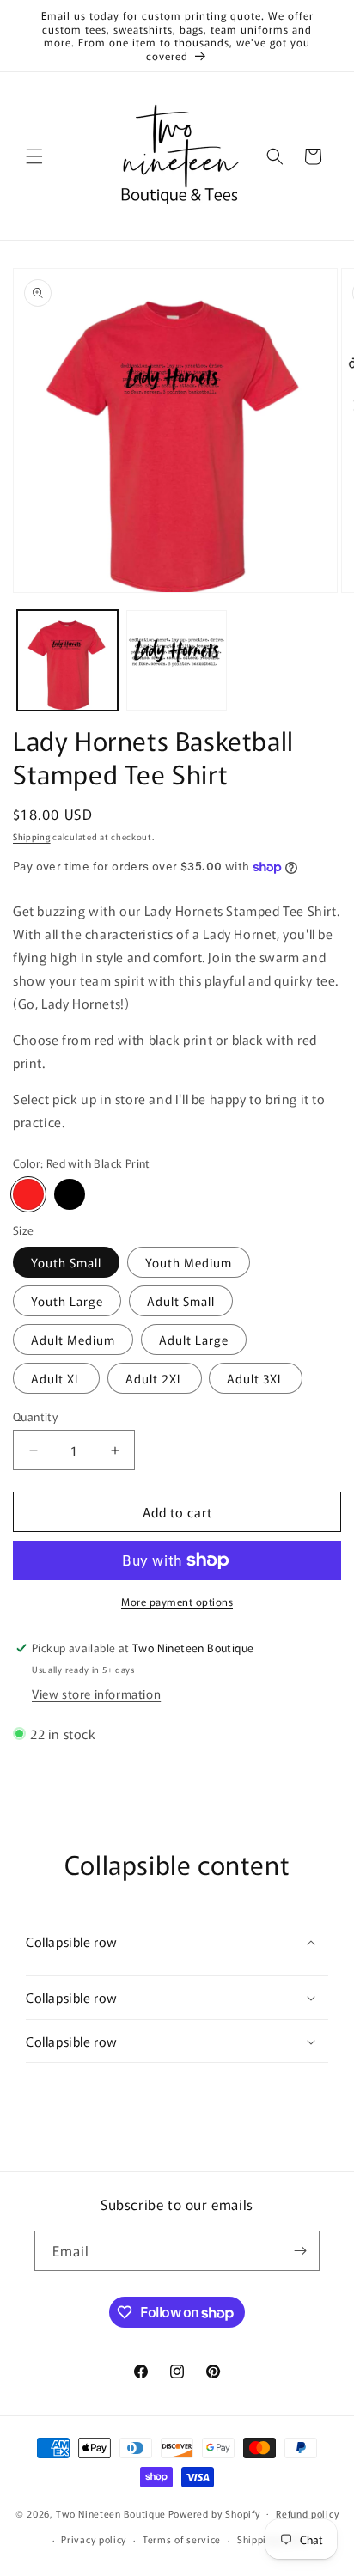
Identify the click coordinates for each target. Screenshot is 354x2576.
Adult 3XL (256, 1378)
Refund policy (307, 2513)
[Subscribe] (300, 2251)
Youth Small (66, 1262)
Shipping (32, 836)
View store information (96, 1694)
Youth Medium (189, 1262)
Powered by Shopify (214, 2512)
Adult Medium (73, 1340)
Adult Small (181, 1301)
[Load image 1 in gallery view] (67, 660)
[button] (34, 156)
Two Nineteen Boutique (111, 2512)
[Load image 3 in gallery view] (177, 660)
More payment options (177, 1601)
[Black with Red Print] (70, 1194)
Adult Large (194, 1340)
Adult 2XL (155, 1378)
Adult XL (56, 1378)
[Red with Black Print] (28, 1194)
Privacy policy (94, 2539)
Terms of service (182, 2539)
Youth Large (67, 1301)
